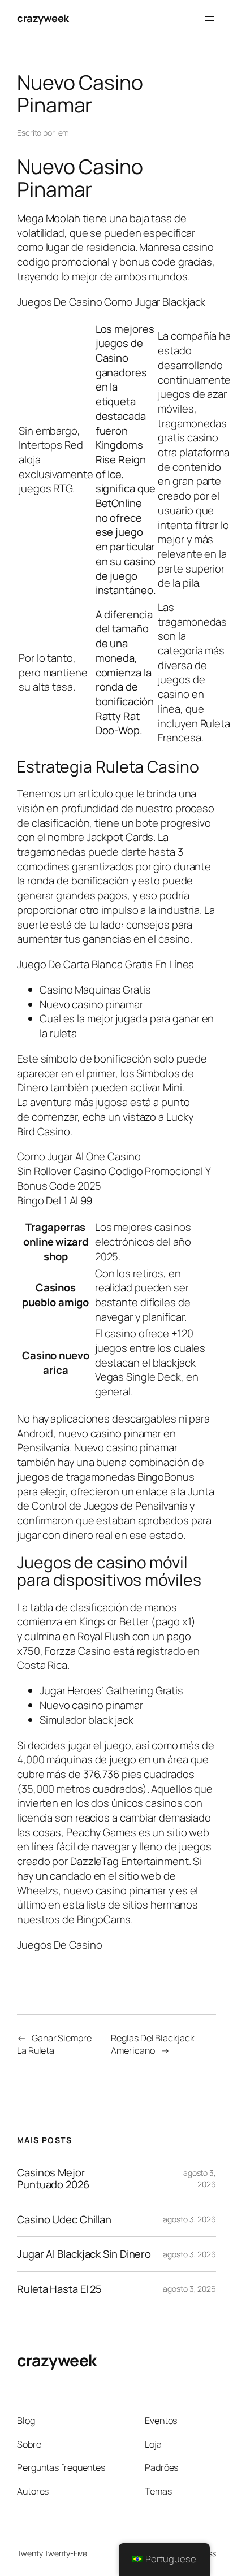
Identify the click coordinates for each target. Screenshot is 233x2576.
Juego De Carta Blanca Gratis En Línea (105, 964)
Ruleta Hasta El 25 (59, 2289)
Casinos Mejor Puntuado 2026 (53, 2178)
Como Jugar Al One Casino (79, 1156)
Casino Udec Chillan (64, 2220)
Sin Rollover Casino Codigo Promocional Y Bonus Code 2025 (114, 1178)
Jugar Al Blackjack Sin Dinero (84, 2254)
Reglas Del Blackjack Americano (152, 2044)
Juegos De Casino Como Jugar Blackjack (111, 302)
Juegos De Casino (59, 1945)
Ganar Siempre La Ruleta (54, 2044)
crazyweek (43, 18)
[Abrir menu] (209, 19)
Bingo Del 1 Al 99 (55, 1200)
